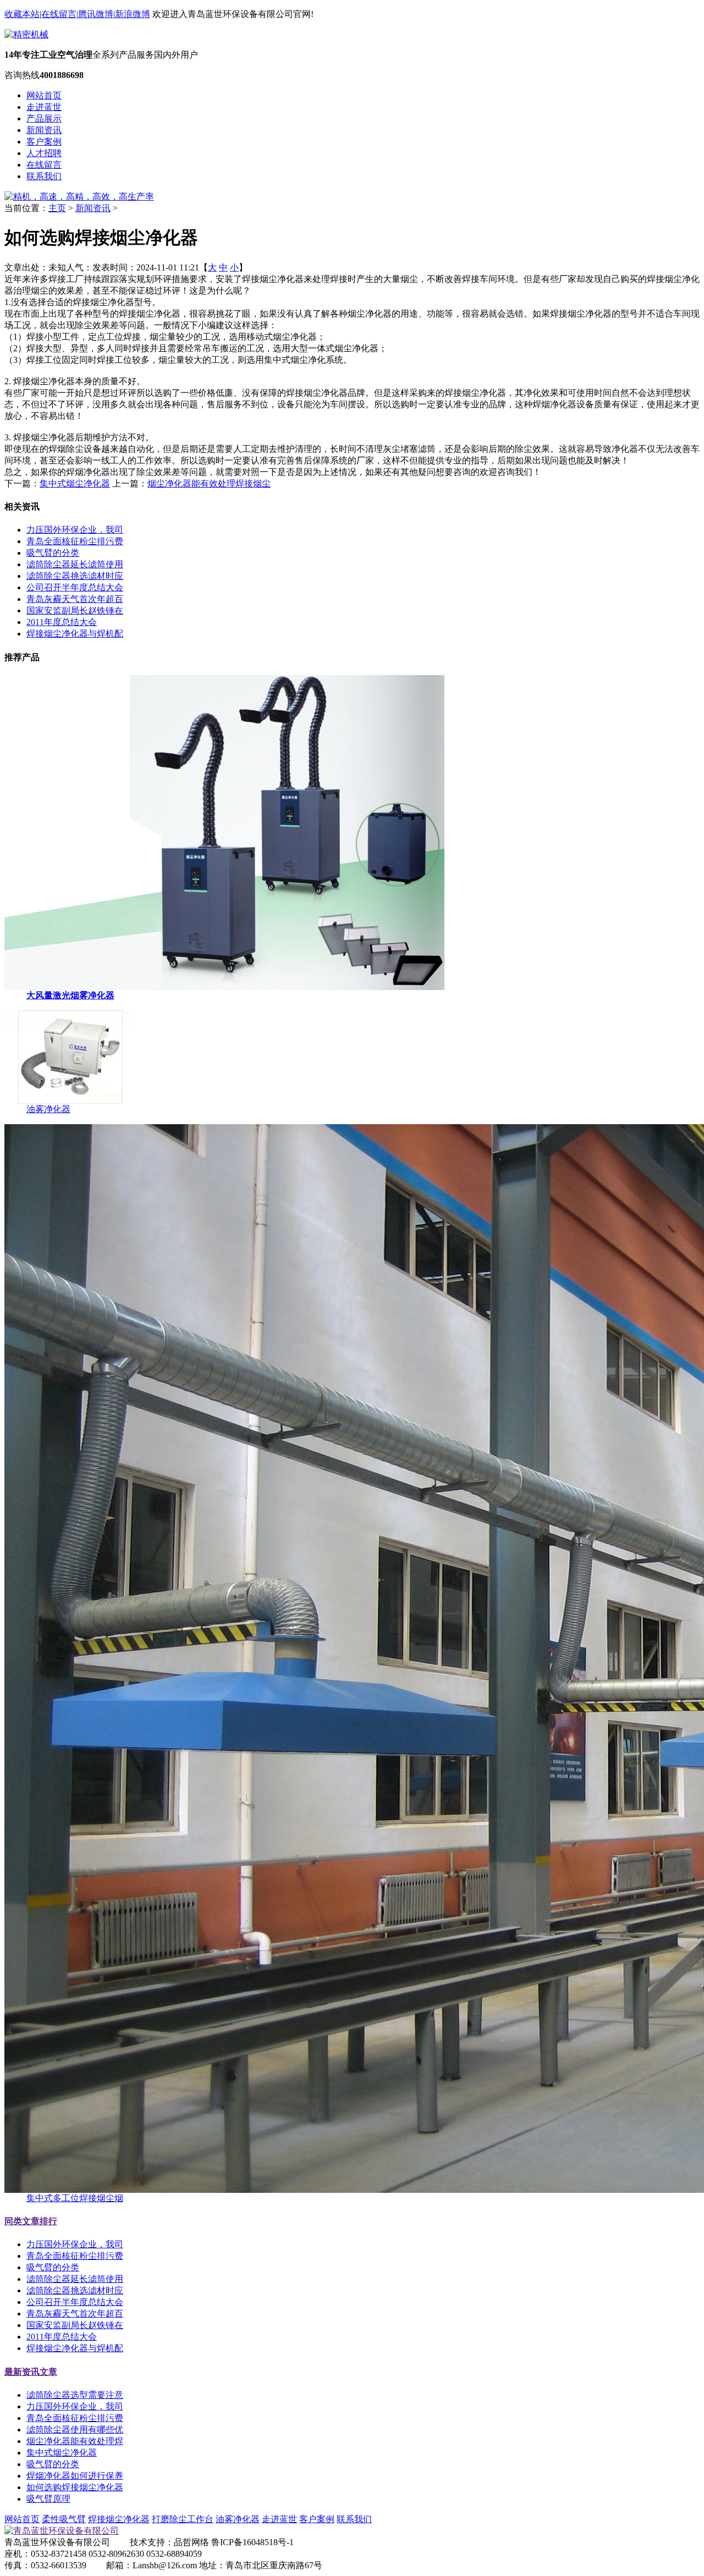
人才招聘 (44, 153)
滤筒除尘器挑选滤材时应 (75, 576)
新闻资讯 (44, 130)
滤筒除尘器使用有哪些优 (75, 2429)
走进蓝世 (44, 107)
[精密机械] (26, 34)
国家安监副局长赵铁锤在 (75, 610)
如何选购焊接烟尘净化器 (75, 2487)
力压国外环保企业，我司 (75, 530)
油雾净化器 (48, 1109)
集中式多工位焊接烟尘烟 (75, 2198)
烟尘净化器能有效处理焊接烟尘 (209, 483)
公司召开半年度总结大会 (75, 587)
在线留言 (59, 14)
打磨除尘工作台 (183, 2519)
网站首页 (44, 95)
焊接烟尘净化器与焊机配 (75, 634)
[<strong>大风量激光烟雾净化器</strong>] (224, 987)
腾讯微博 (96, 14)
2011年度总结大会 (62, 622)
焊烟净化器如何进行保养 (75, 2476)
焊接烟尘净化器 (119, 2519)
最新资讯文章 (31, 2372)
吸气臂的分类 (53, 553)
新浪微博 (133, 14)
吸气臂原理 (48, 2499)
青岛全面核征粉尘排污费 (75, 541)
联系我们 (44, 176)
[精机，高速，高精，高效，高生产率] (79, 197)
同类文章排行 (31, 2221)
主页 (57, 208)
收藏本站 (22, 14)
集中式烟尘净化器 (75, 483)
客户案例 (44, 142)
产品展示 (44, 118)
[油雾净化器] (70, 1101)
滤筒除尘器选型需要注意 (75, 2395)
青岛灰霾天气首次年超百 (75, 599)
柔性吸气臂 (64, 2519)
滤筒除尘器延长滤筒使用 (75, 564)
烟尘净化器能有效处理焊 (75, 2441)
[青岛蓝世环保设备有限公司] (62, 2531)
